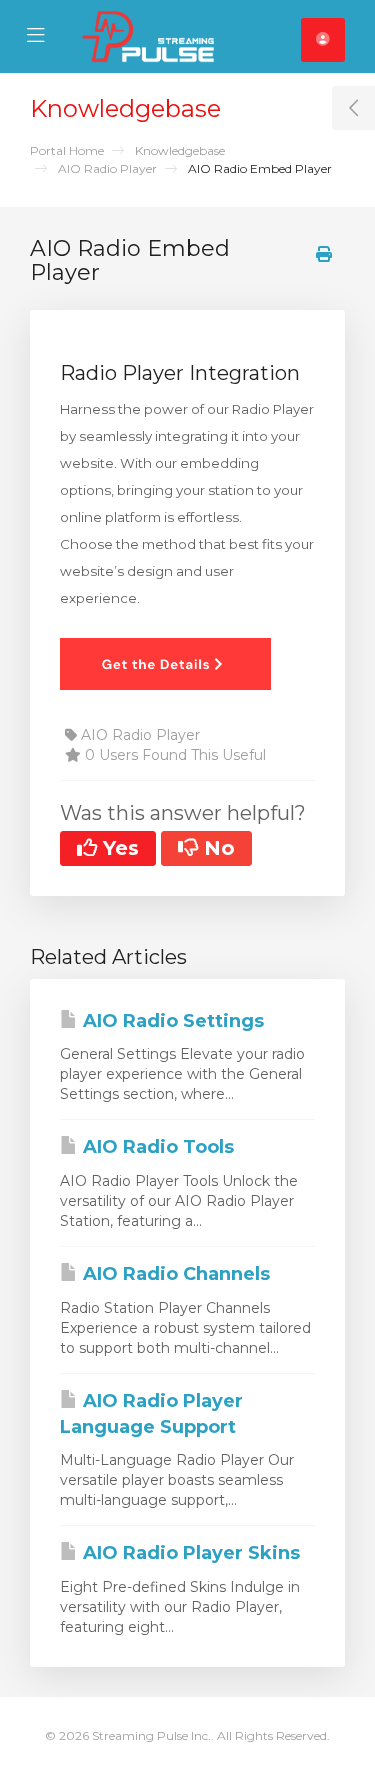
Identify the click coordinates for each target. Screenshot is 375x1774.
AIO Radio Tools (156, 1147)
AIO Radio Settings (171, 1021)
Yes (118, 848)
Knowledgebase (180, 150)
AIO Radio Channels (174, 1274)
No (216, 848)
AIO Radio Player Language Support (151, 1414)
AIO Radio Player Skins (189, 1553)
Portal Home (67, 150)
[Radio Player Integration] (165, 663)
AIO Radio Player (107, 168)
